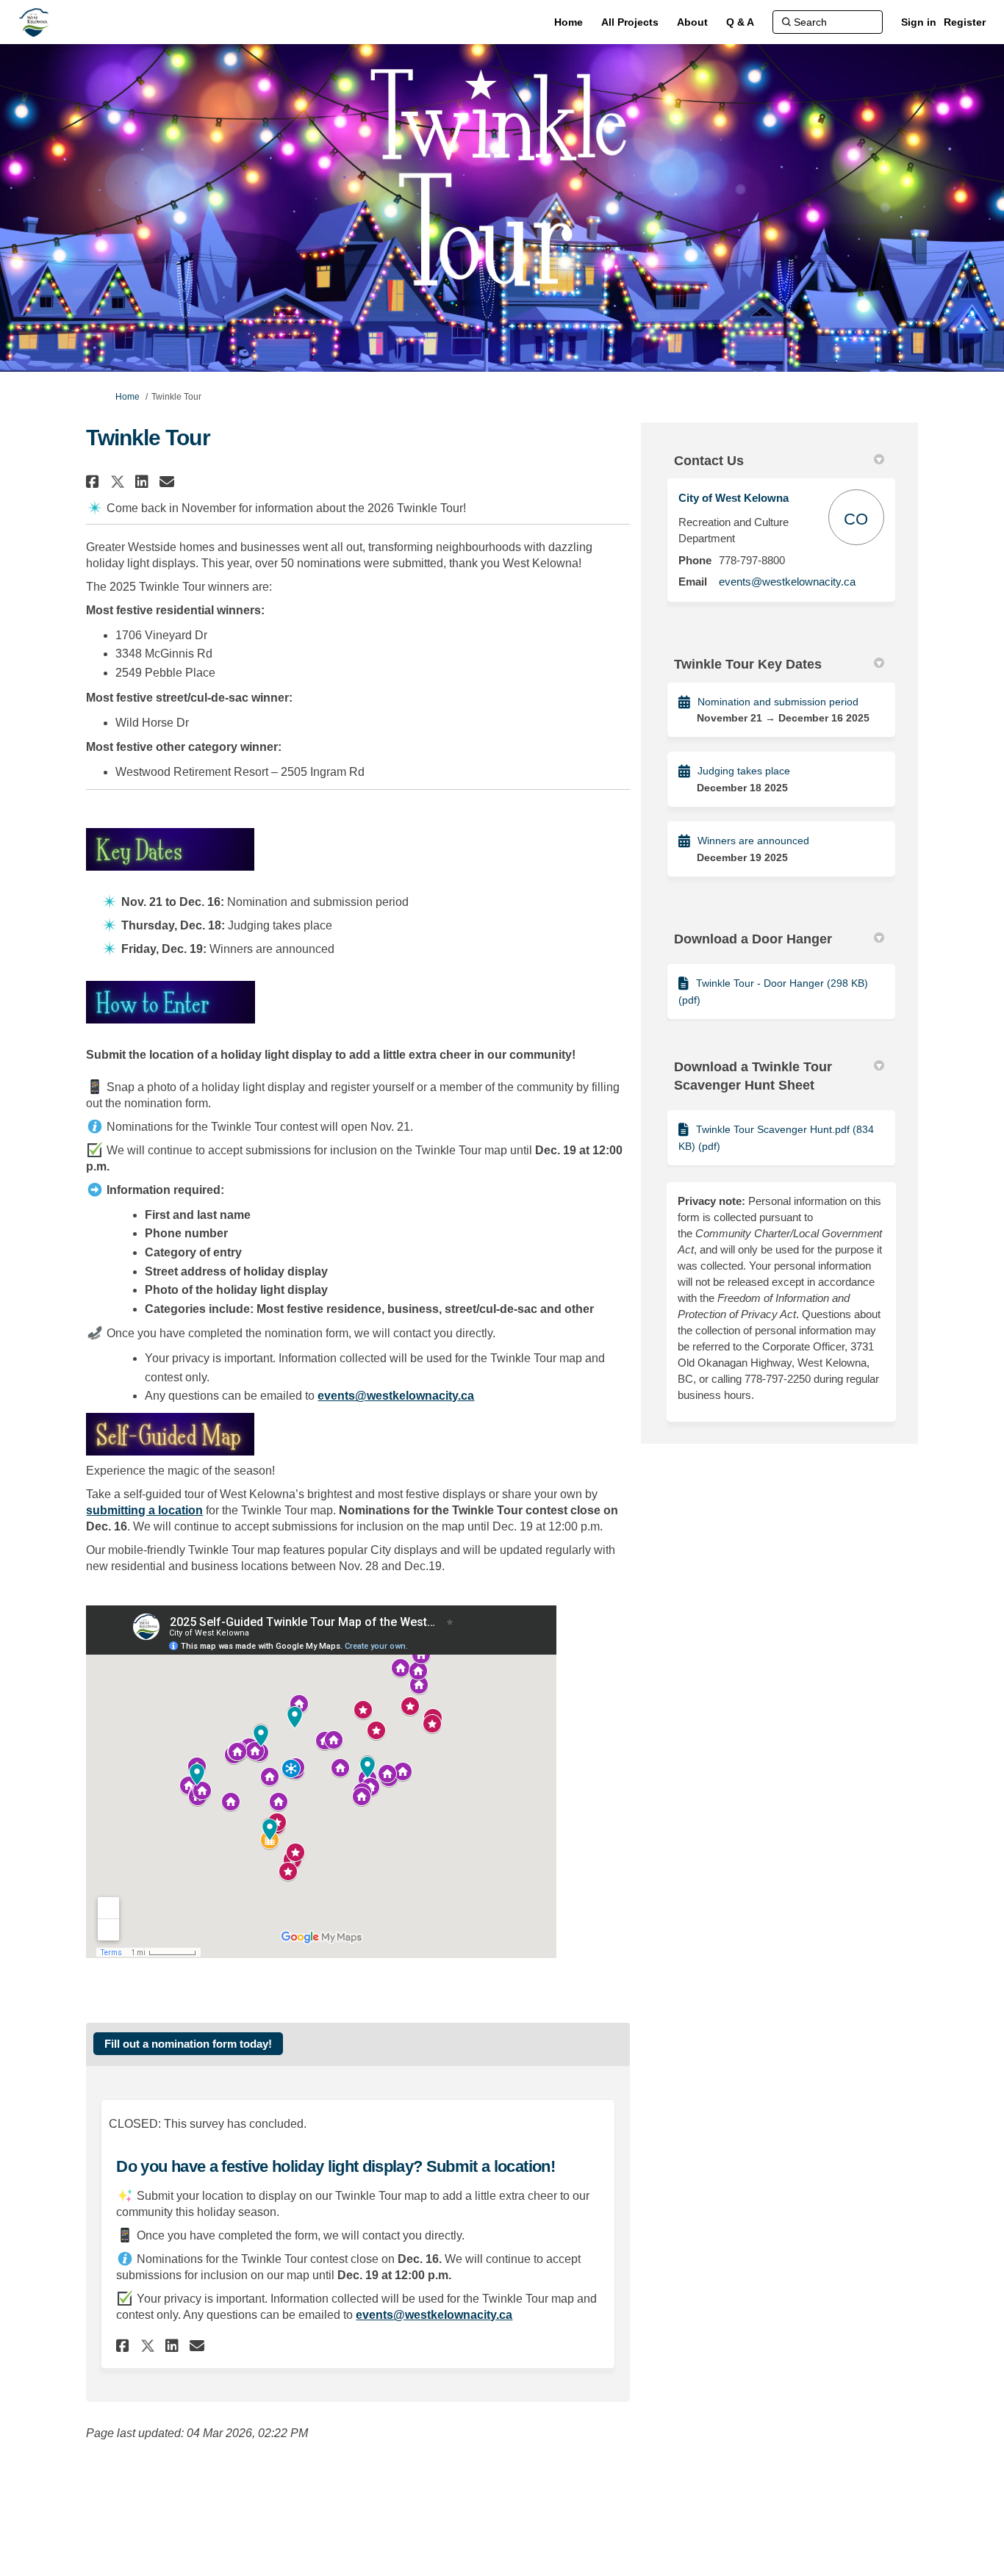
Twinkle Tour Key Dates (748, 664)
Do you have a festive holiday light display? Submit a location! (335, 2166)
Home (128, 397)
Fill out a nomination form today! (188, 2044)
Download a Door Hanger (753, 939)
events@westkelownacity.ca (787, 582)
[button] (94, 482)
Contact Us (709, 461)
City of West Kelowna (734, 498)
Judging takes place (744, 771)
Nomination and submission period (778, 702)
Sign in (919, 22)
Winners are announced (753, 841)
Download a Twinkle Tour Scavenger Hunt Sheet (753, 1076)
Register (965, 22)
